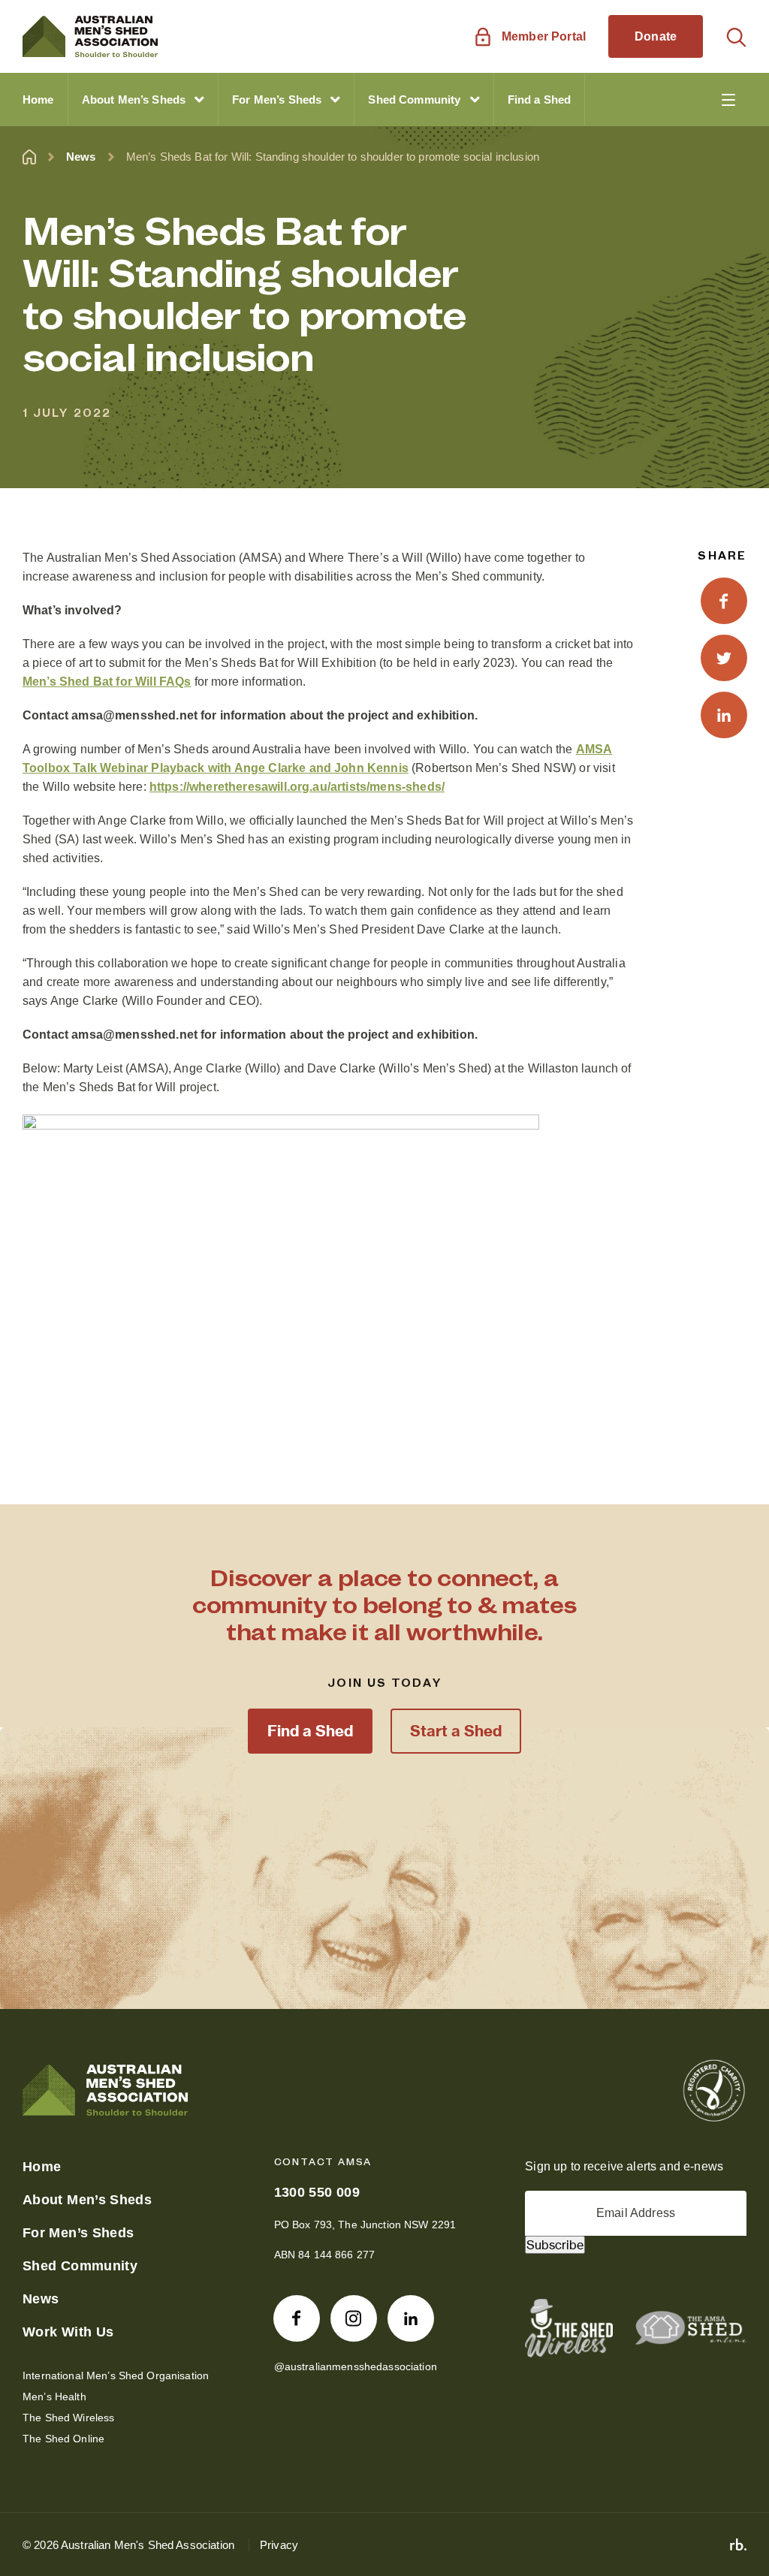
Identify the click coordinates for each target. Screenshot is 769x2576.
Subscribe (555, 2245)
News (81, 157)
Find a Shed (310, 1731)
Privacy (279, 2545)
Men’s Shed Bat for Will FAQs (107, 682)
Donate (656, 36)
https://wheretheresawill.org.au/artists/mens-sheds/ (297, 787)
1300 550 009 (317, 2192)
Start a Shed (456, 1731)
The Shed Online (63, 2439)
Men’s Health (54, 2397)
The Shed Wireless (68, 2418)
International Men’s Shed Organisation (116, 2375)
